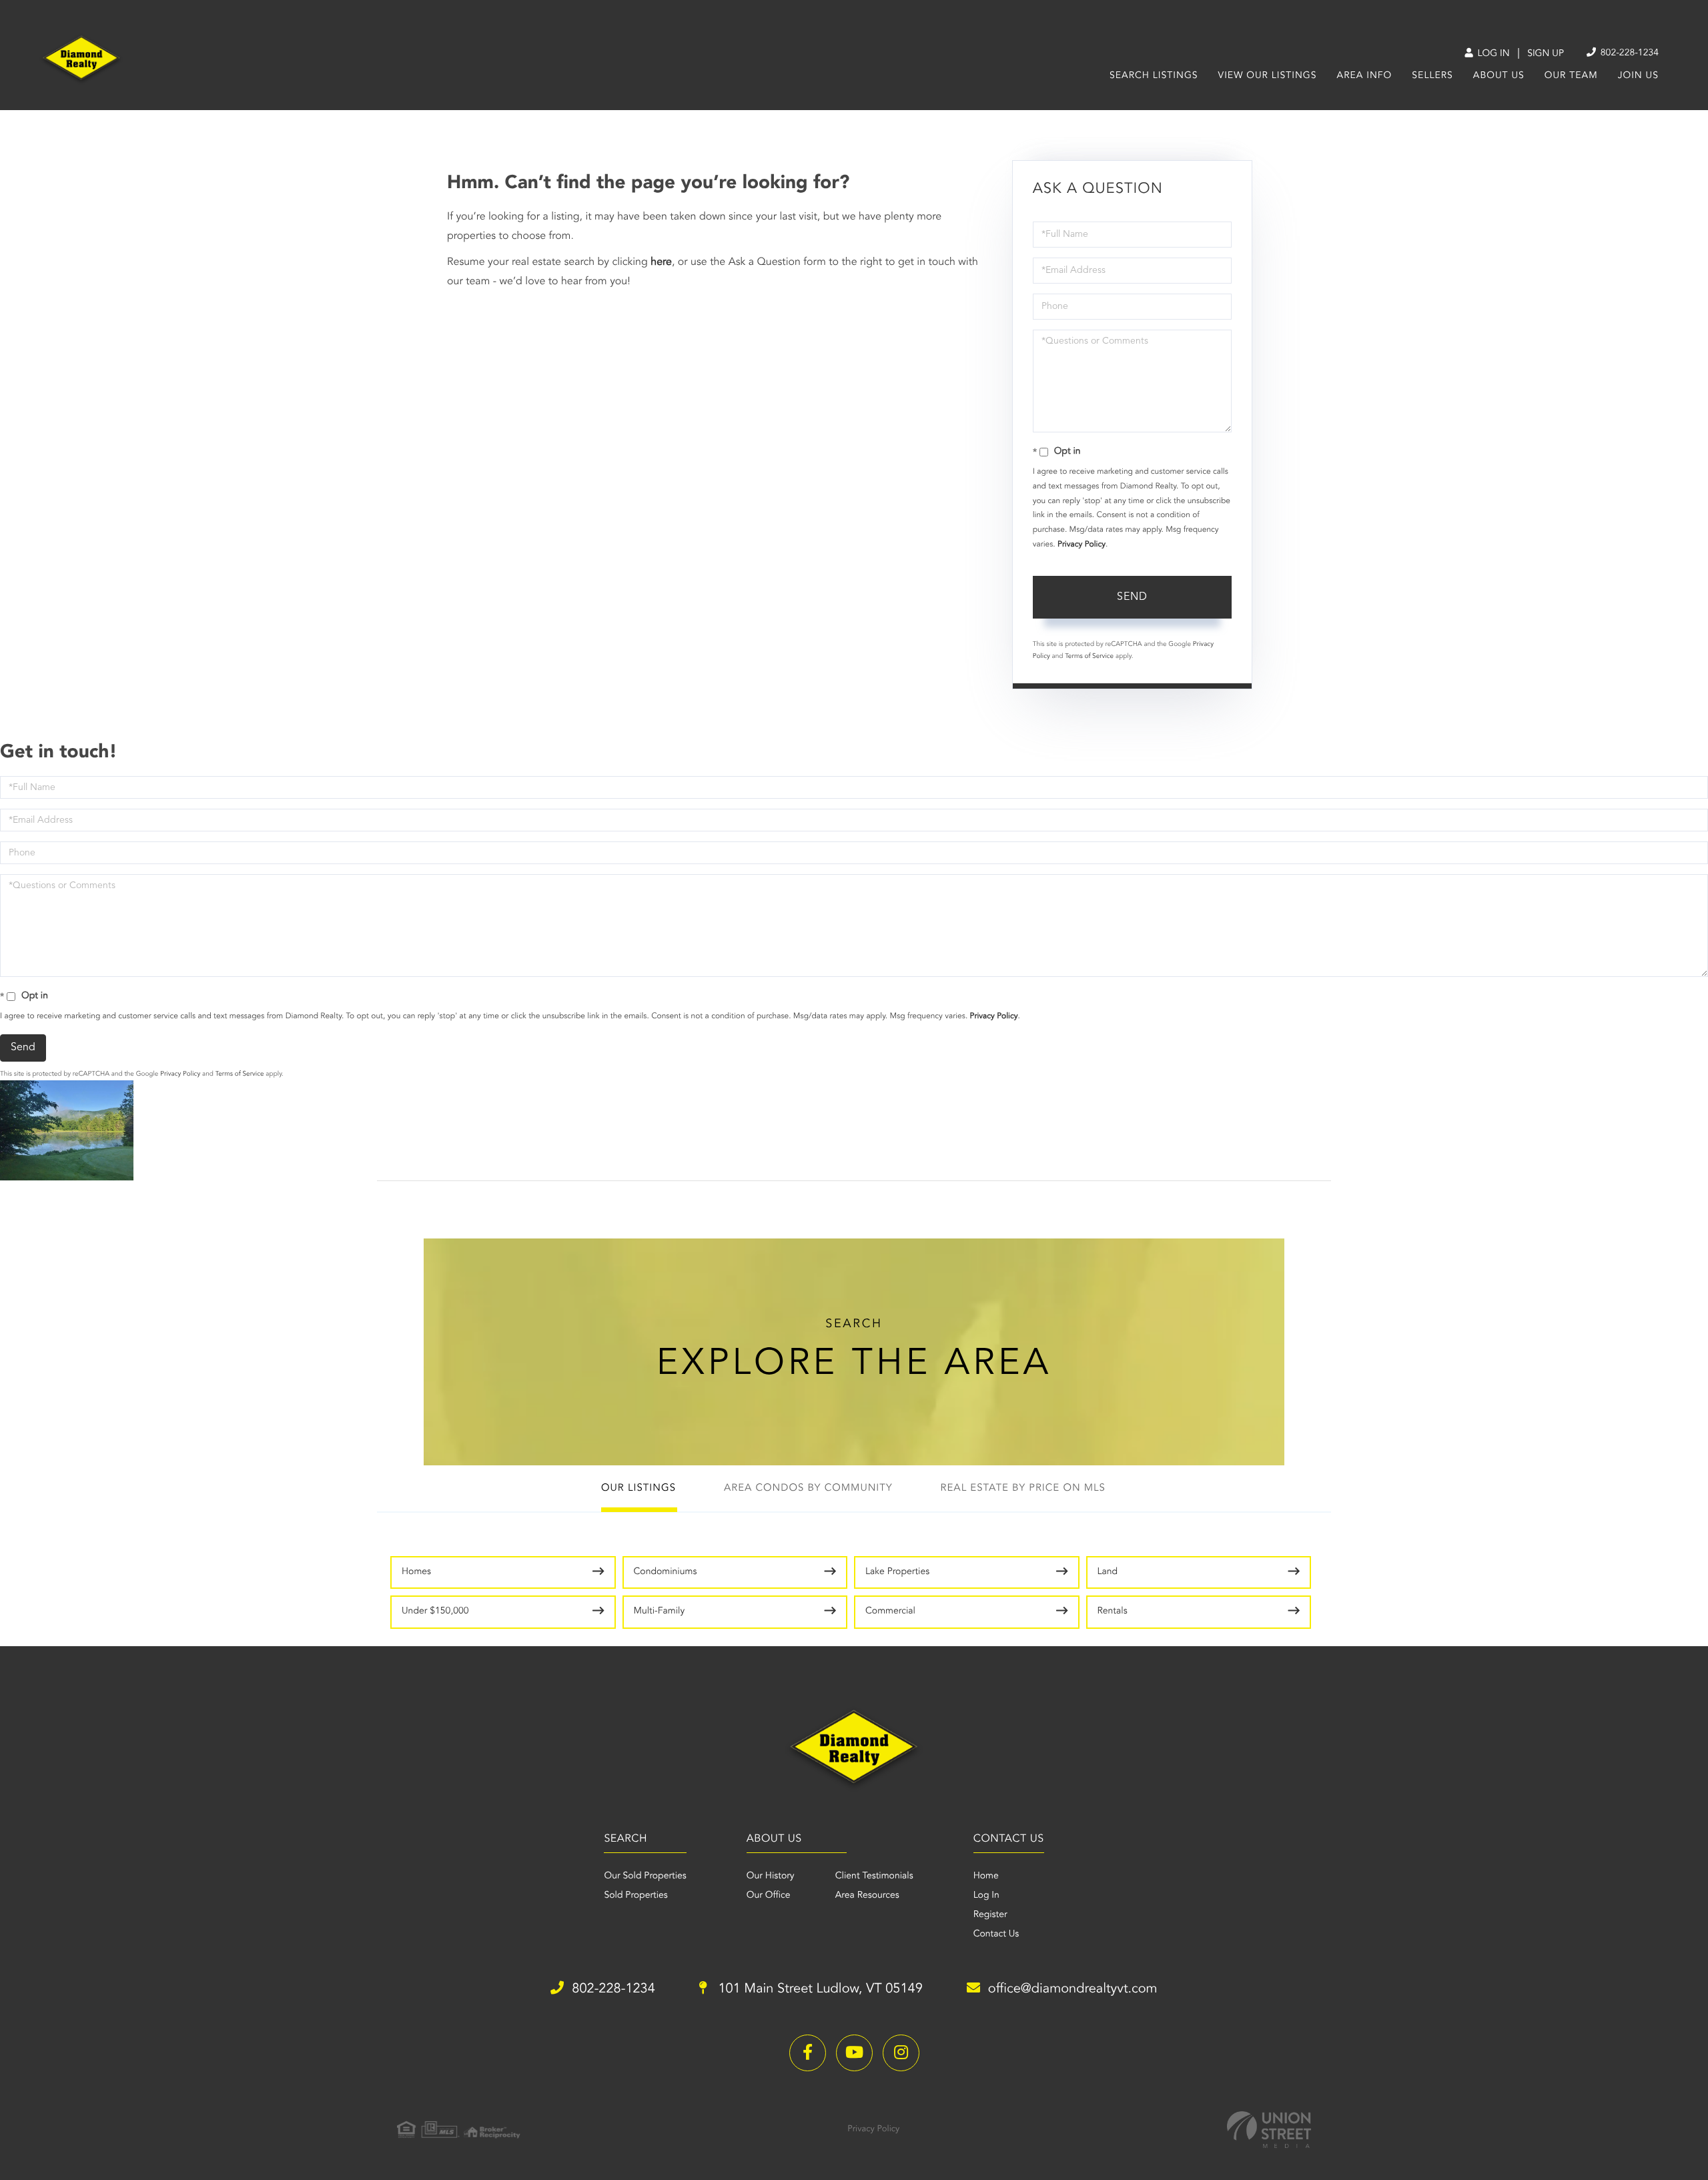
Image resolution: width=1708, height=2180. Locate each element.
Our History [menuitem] (771, 1876)
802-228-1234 (1628, 53)
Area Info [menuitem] (1365, 76)
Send (1132, 597)
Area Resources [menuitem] (867, 1896)
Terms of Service (1089, 657)
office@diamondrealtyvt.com (1073, 1989)
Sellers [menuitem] (1432, 76)
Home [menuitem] (986, 1876)
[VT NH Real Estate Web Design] (1269, 2130)
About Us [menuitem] (1499, 76)
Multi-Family (660, 1611)
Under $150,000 (435, 1611)
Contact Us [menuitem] (996, 1934)
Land (1108, 1572)
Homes (416, 1572)
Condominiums (666, 1572)
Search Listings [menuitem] (1154, 76)
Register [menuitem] (990, 1915)
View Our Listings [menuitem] (1268, 76)
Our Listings (638, 1488)
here (661, 262)
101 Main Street (819, 1989)
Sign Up (1546, 54)
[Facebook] (808, 2053)
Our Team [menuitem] (1571, 76)
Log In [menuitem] (986, 1896)
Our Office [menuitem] (769, 1896)
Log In (1492, 54)
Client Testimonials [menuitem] (874, 1876)
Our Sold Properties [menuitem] (645, 1876)
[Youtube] (854, 2053)
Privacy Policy (1082, 544)
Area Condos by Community (808, 1488)
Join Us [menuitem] (1638, 76)
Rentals (1113, 1611)
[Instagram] (901, 2053)
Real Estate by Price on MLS (1023, 1488)
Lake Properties (897, 1572)
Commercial (890, 1611)
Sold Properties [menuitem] (635, 1896)
